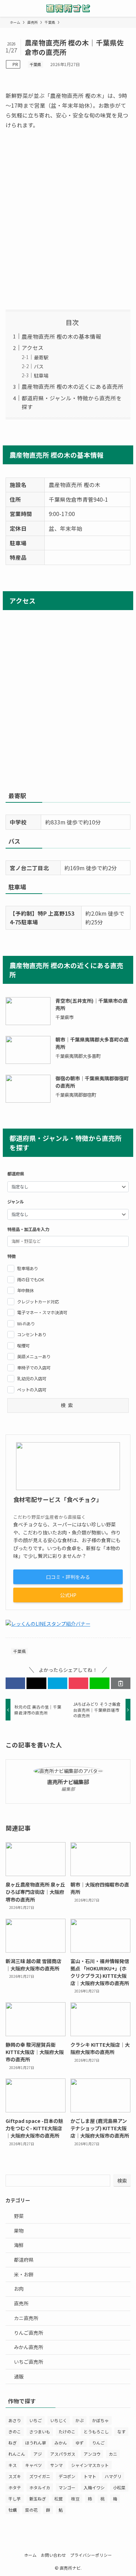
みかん (61, 2443)
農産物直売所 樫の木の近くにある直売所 (73, 386)
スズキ (15, 2476)
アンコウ (92, 2454)
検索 (122, 2181)
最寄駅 (41, 357)
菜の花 (31, 2510)
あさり (15, 2420)
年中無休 (25, 1290)
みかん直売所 (29, 2347)
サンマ (56, 2465)
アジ (38, 2454)
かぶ (80, 2420)
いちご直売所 (29, 2362)
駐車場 (41, 375)
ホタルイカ (40, 2487)
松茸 (59, 2499)
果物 (19, 2231)
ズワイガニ (40, 2476)
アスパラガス (63, 2454)
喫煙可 (23, 1346)
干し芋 (15, 2499)
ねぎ (13, 2443)
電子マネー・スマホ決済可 (42, 1312)
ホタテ (15, 2487)
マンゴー (67, 2487)
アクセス (33, 348)
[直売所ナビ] (68, 8)
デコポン (67, 2476)
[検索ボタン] (128, 8)
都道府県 (24, 2260)
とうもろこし (96, 2431)
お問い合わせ (53, 2555)
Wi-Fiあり (26, 1324)
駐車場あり (28, 1268)
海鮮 (19, 2245)
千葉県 (35, 64)
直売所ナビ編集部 (68, 1782)
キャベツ (33, 2465)
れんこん (17, 2454)
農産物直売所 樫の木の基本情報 (61, 336)
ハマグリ (113, 2476)
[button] (15, 1683)
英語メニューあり (34, 1357)
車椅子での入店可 (34, 1368)
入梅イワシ (94, 2487)
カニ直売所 (26, 2318)
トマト (90, 2476)
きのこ (15, 2431)
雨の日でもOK (31, 1280)
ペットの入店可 (32, 1390)
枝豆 (75, 2499)
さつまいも (40, 2431)
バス (39, 366)
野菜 (19, 2216)
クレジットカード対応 (38, 1302)
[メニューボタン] (8, 8)
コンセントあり (32, 1334)
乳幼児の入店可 (32, 1379)
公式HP (68, 1595)
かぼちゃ (100, 2420)
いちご (36, 2420)
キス (13, 2465)
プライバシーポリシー (91, 2555)
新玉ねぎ (38, 2499)
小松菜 (119, 2487)
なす (121, 2431)
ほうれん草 (36, 2443)
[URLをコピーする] (121, 1683)
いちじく (59, 2420)
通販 (19, 2376)
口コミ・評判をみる (68, 1577)
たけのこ (67, 2431)
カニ (113, 2454)
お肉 (19, 2289)
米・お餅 (24, 2274)
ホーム (30, 2555)
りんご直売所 (29, 2333)
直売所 (21, 2303)
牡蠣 (13, 2510)
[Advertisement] (68, 220)
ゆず (80, 2443)
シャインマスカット (90, 2465)
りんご (98, 2443)
